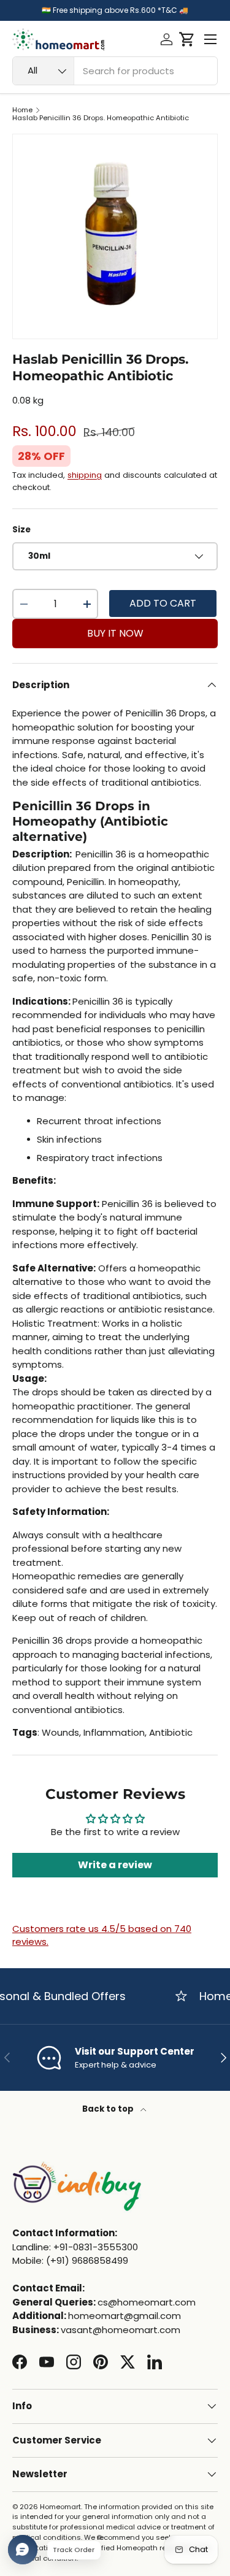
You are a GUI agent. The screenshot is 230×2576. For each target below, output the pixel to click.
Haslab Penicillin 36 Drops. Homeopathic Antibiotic (101, 118)
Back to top (109, 2109)
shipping (85, 475)
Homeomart (60, 2507)
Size (21, 530)
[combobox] (115, 71)
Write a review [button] (115, 1865)
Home (22, 110)
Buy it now (115, 633)
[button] (187, 39)
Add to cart (163, 603)
